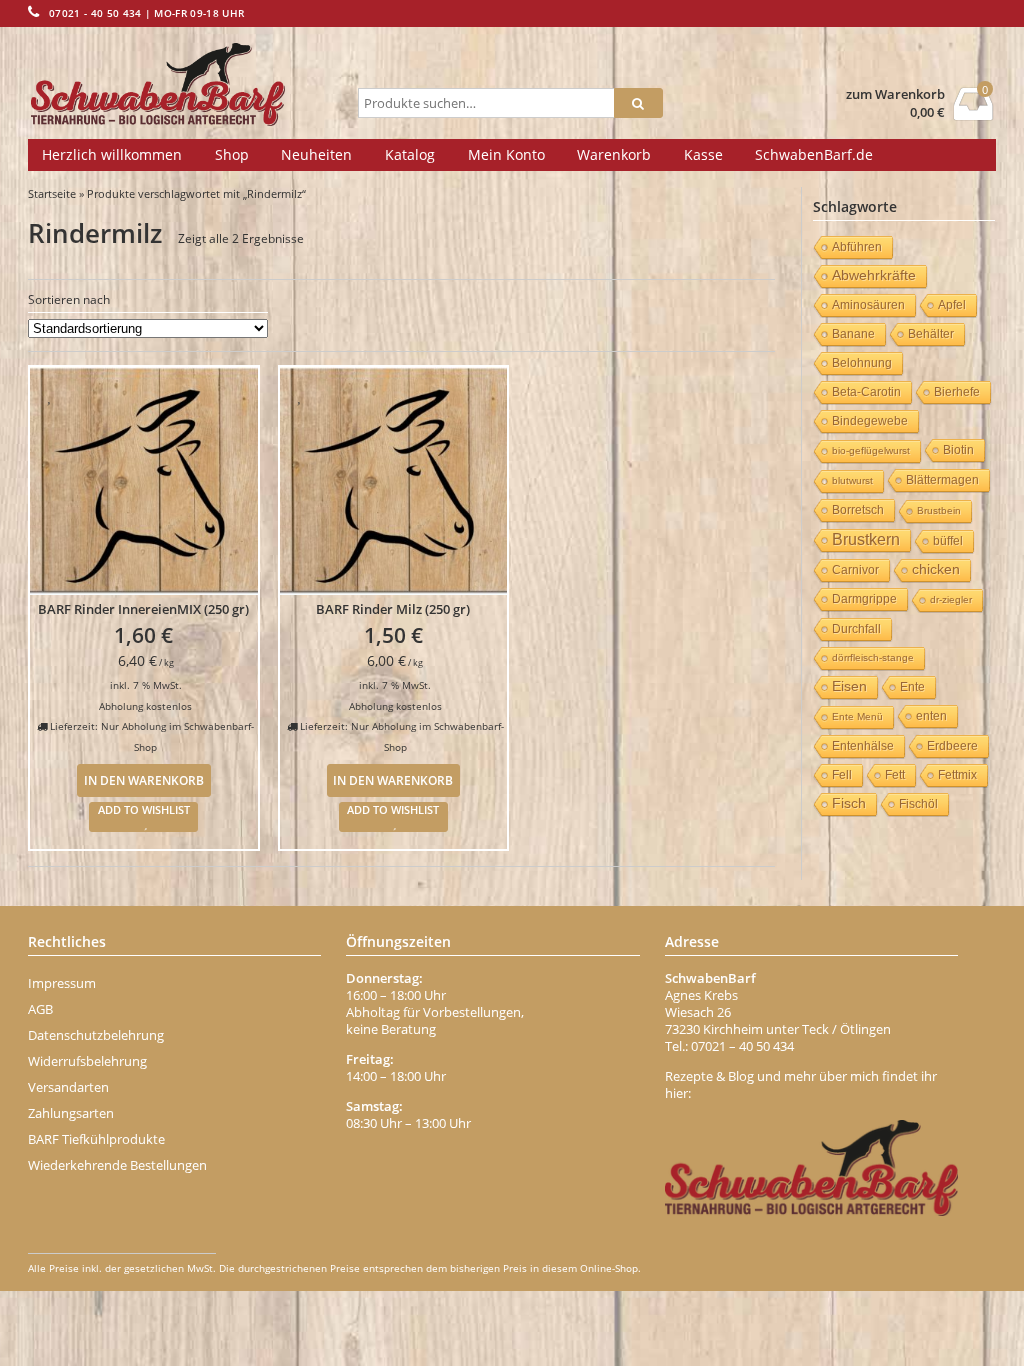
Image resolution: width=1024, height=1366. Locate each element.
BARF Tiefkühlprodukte (96, 1139)
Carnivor (855, 570)
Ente (912, 687)
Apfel (952, 305)
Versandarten (68, 1087)
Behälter (931, 334)
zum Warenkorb (895, 94)
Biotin (958, 450)
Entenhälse (863, 746)
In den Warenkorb (144, 780)
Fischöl (918, 804)
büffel (948, 541)
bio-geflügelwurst (871, 450)
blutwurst (852, 480)
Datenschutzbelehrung (96, 1035)
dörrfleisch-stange (873, 657)
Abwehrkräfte (874, 275)
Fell (842, 775)
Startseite (52, 193)
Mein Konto (506, 154)
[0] (973, 115)
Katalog (410, 154)
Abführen (857, 247)
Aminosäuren (868, 305)
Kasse (703, 154)
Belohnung (862, 363)
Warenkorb (614, 154)
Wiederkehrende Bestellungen (117, 1165)
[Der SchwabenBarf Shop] (189, 85)
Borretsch (858, 510)
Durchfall (856, 629)
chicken (936, 569)
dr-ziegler (951, 599)
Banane (853, 334)
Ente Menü (857, 716)
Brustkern (866, 539)
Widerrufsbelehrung (87, 1061)
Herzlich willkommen (112, 154)
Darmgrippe (864, 599)
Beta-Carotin (866, 392)
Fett (895, 775)
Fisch (849, 803)
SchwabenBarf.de (814, 154)
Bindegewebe (870, 421)
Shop (232, 154)
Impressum (62, 983)
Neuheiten (316, 154)
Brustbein (939, 510)
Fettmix (957, 775)
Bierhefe (957, 392)
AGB (40, 1009)
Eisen (849, 686)
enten (931, 716)
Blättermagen (942, 480)
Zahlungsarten (71, 1113)
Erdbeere (952, 746)
